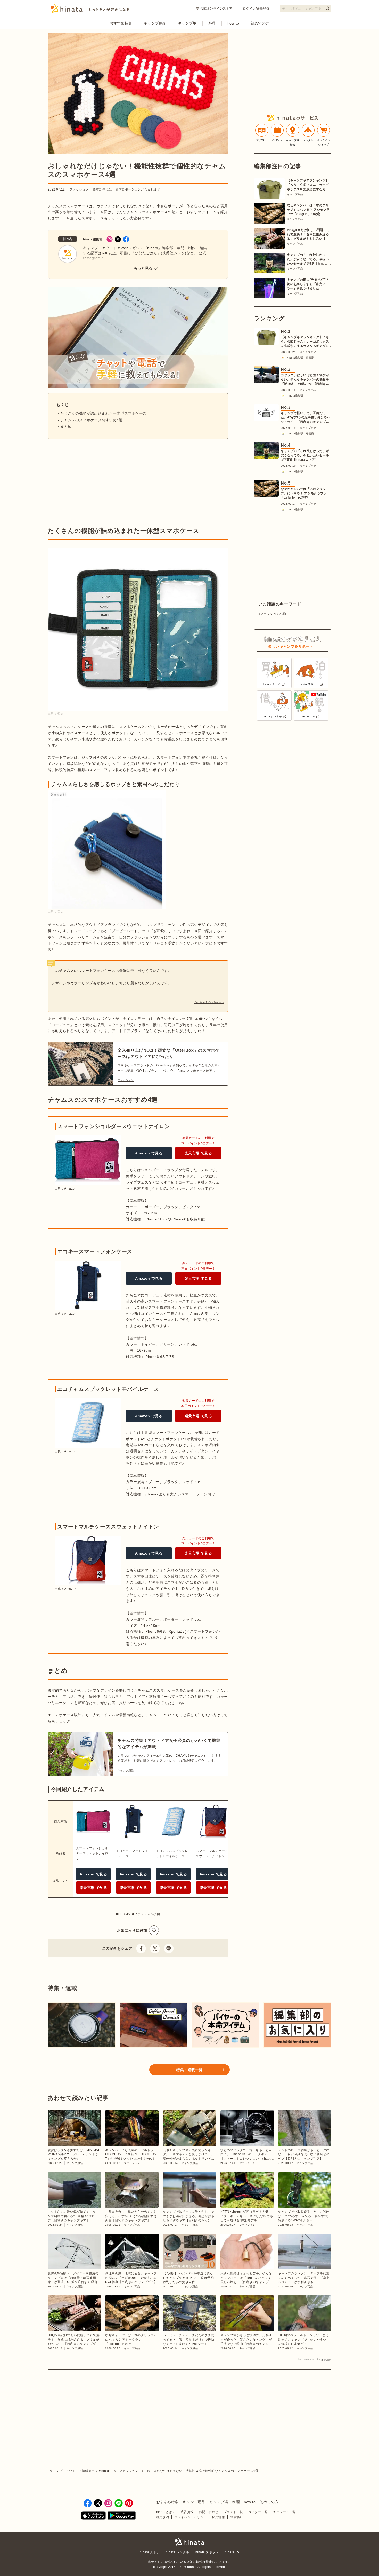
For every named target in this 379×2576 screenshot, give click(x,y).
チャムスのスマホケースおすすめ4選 (92, 420)
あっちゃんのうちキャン (209, 1002)
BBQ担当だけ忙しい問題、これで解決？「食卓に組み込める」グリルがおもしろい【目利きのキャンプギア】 (308, 235)
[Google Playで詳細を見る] (122, 2516)
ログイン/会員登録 (256, 9)
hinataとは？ (166, 2512)
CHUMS (124, 1914)
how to (233, 23)
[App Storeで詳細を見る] (93, 2516)
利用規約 (163, 2517)
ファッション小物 (147, 1914)
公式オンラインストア (216, 9)
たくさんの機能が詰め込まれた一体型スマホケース (104, 413)
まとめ (66, 426)
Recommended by (309, 2359)
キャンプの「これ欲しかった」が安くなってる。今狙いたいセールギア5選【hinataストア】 (309, 259)
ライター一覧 (258, 2512)
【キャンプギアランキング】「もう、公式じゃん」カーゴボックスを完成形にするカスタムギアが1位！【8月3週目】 (308, 185)
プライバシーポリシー (190, 2517)
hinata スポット (207, 2552)
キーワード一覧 (284, 2512)
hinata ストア (150, 2552)
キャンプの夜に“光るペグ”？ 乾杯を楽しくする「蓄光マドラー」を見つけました (308, 284)
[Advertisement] (91, 483)
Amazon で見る (149, 1153)
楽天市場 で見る (198, 1153)
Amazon (70, 1188)
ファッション (79, 189)
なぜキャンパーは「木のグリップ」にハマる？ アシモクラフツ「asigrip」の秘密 (308, 210)
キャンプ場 (187, 23)
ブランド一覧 (233, 2512)
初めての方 (260, 23)
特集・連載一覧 (190, 2070)
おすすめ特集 (121, 23)
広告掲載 (187, 2512)
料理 (212, 23)
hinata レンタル (177, 2552)
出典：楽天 (56, 714)
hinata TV (232, 2552)
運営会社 (237, 2517)
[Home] (90, 10)
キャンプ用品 (155, 23)
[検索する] (327, 8)
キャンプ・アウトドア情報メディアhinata (80, 2471)
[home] (190, 2542)
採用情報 (218, 2517)
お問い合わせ (209, 2512)
